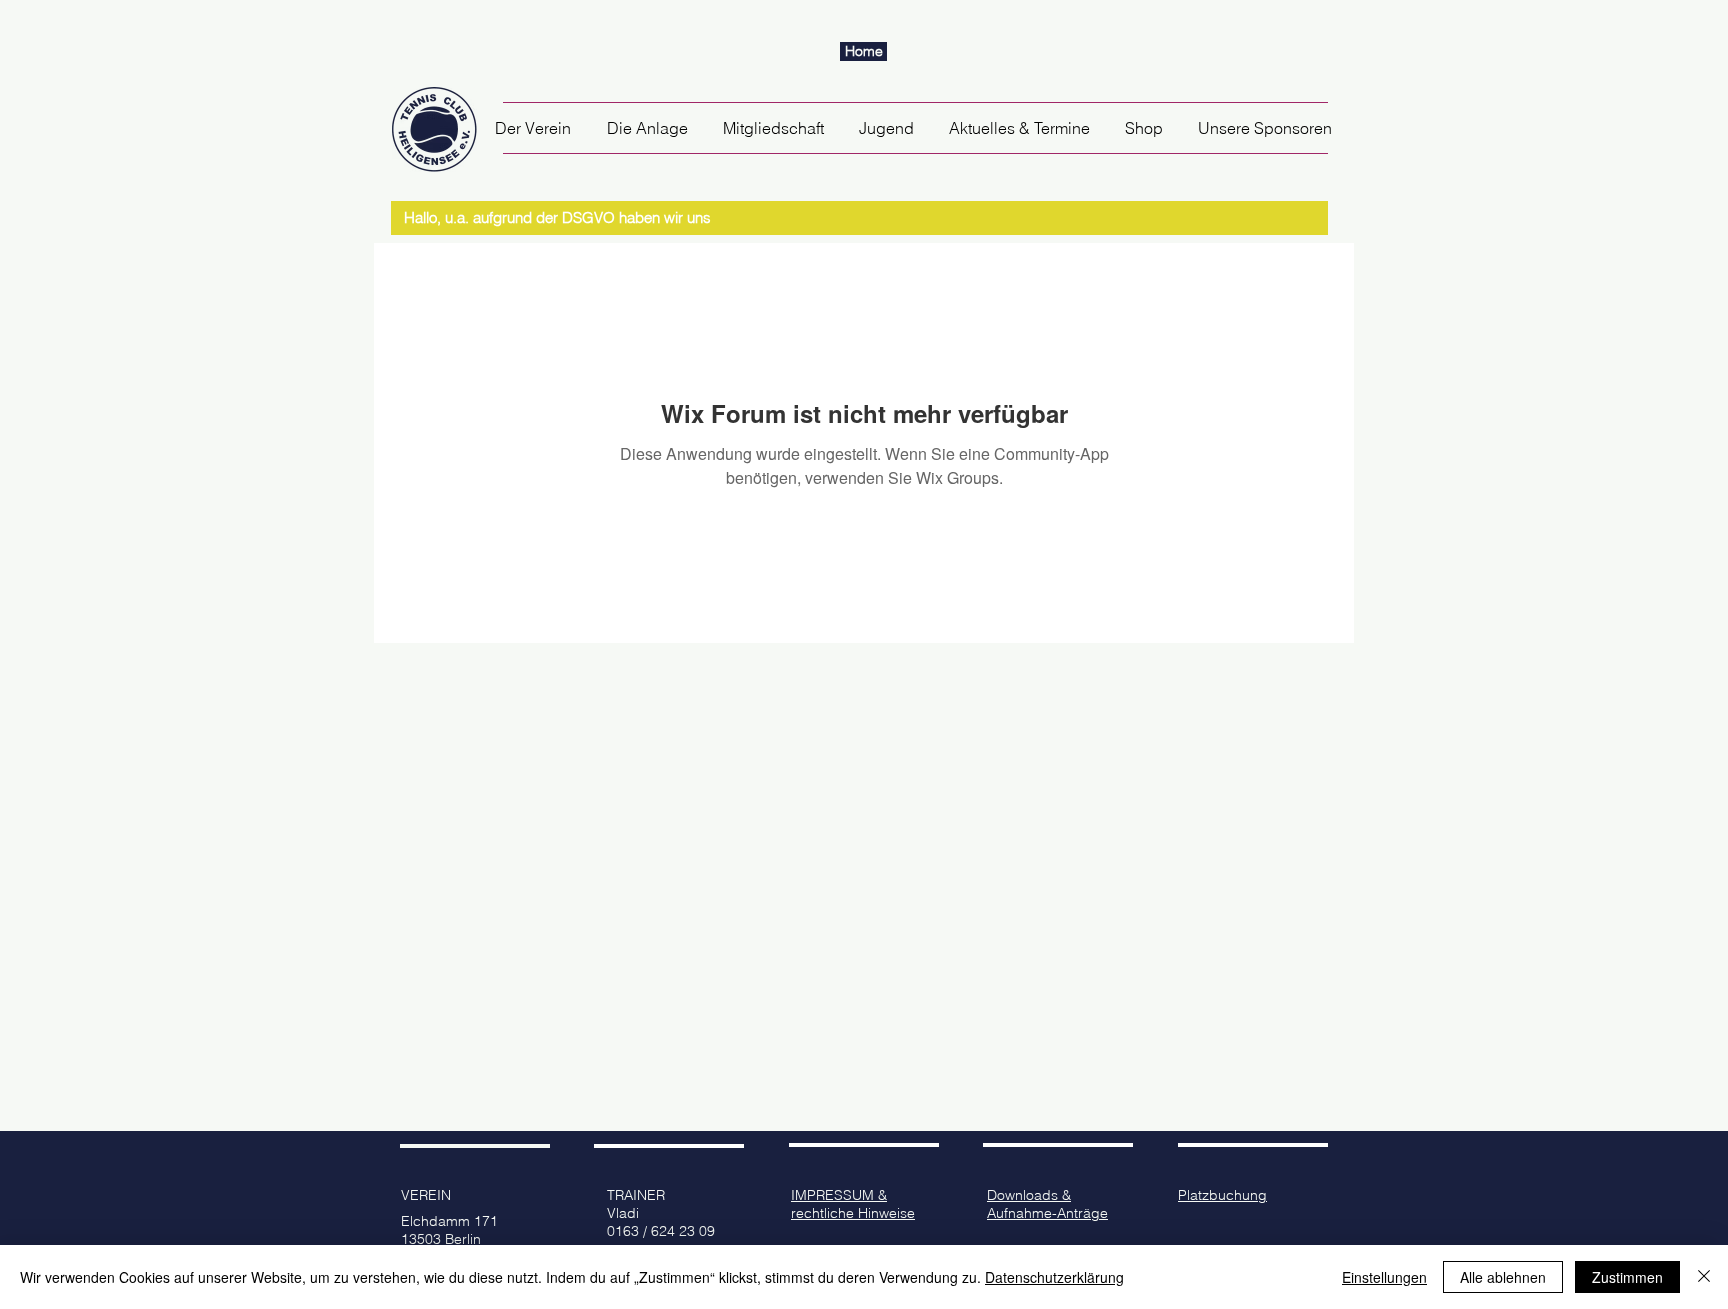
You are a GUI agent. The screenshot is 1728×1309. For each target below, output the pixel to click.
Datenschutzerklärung (1054, 1277)
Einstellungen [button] (1384, 1277)
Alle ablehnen (1503, 1277)
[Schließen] (1704, 1277)
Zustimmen (1627, 1277)
